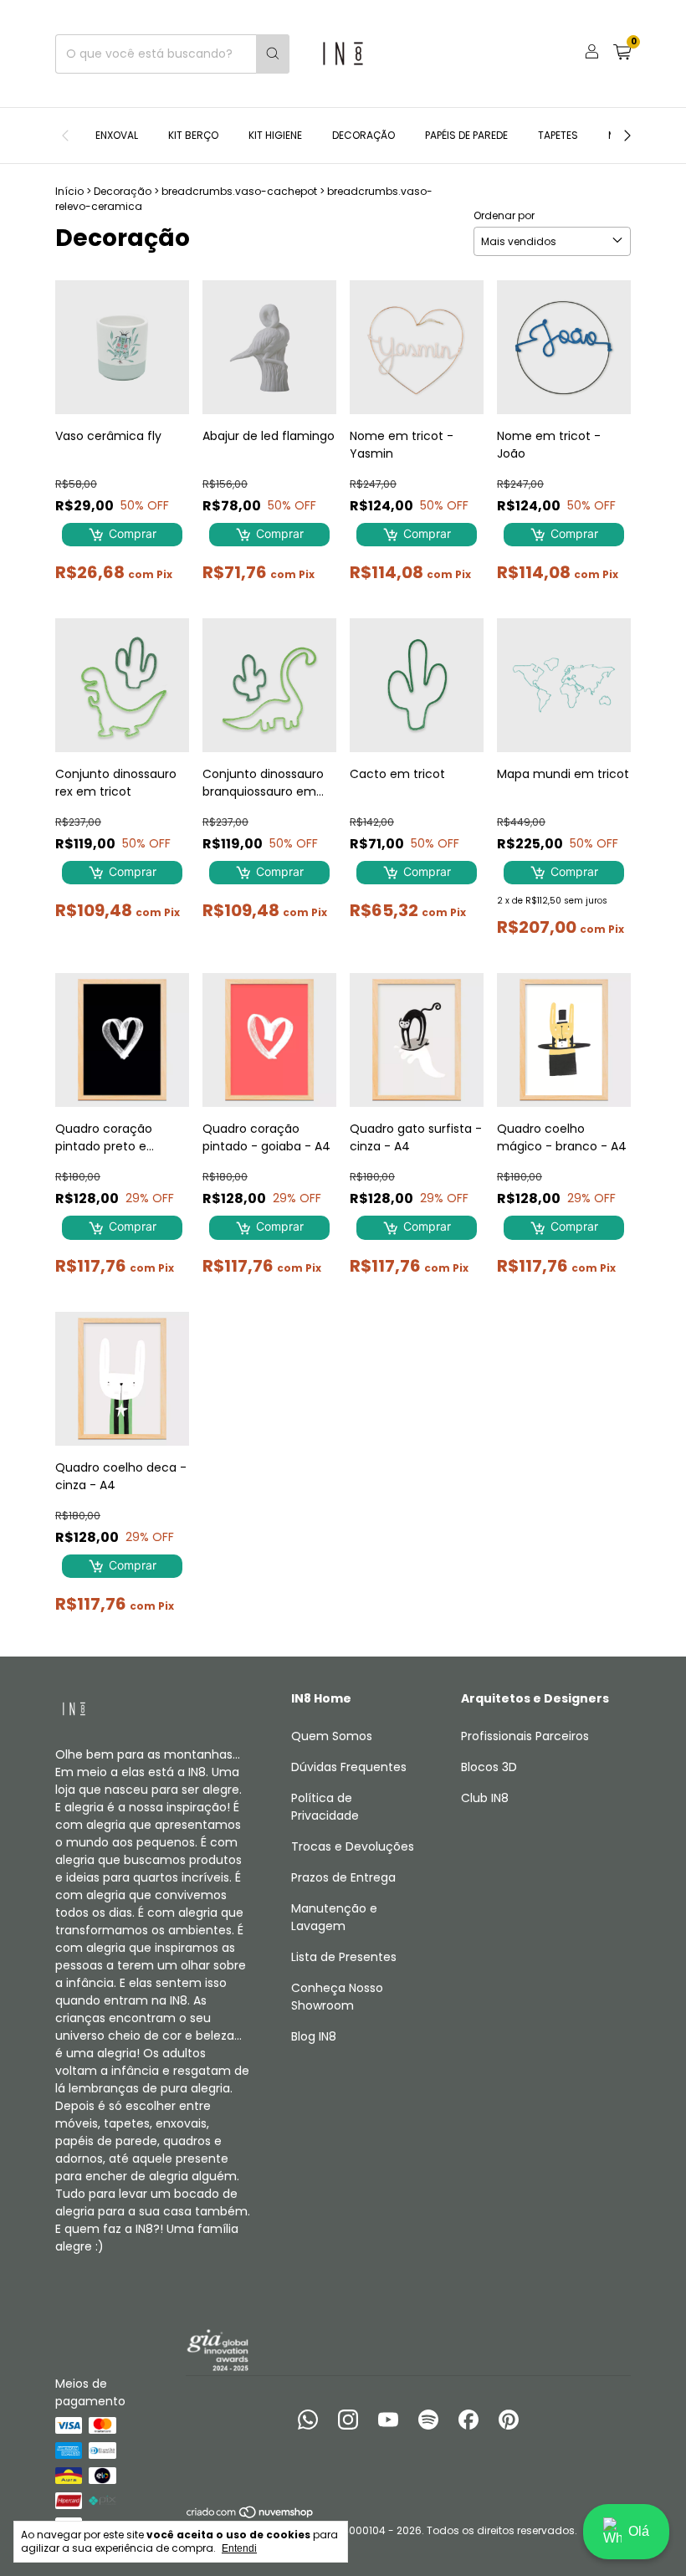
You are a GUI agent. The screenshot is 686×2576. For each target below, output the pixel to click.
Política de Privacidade (325, 1807)
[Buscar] (273, 54)
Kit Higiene (275, 135)
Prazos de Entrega (343, 1877)
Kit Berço (193, 135)
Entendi (239, 2548)
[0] (622, 54)
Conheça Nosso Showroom (337, 1997)
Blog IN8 (314, 2036)
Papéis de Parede (466, 135)
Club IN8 (485, 1798)
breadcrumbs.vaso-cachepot (239, 191)
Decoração (363, 135)
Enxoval (117, 135)
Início (69, 191)
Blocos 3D (489, 1767)
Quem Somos (332, 1736)
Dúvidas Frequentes (349, 1767)
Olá (639, 2531)
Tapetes (558, 135)
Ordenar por (504, 215)
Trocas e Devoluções (353, 1846)
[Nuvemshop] (251, 2515)
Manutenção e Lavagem (334, 1917)
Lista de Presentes (344, 1957)
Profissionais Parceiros (525, 1736)
